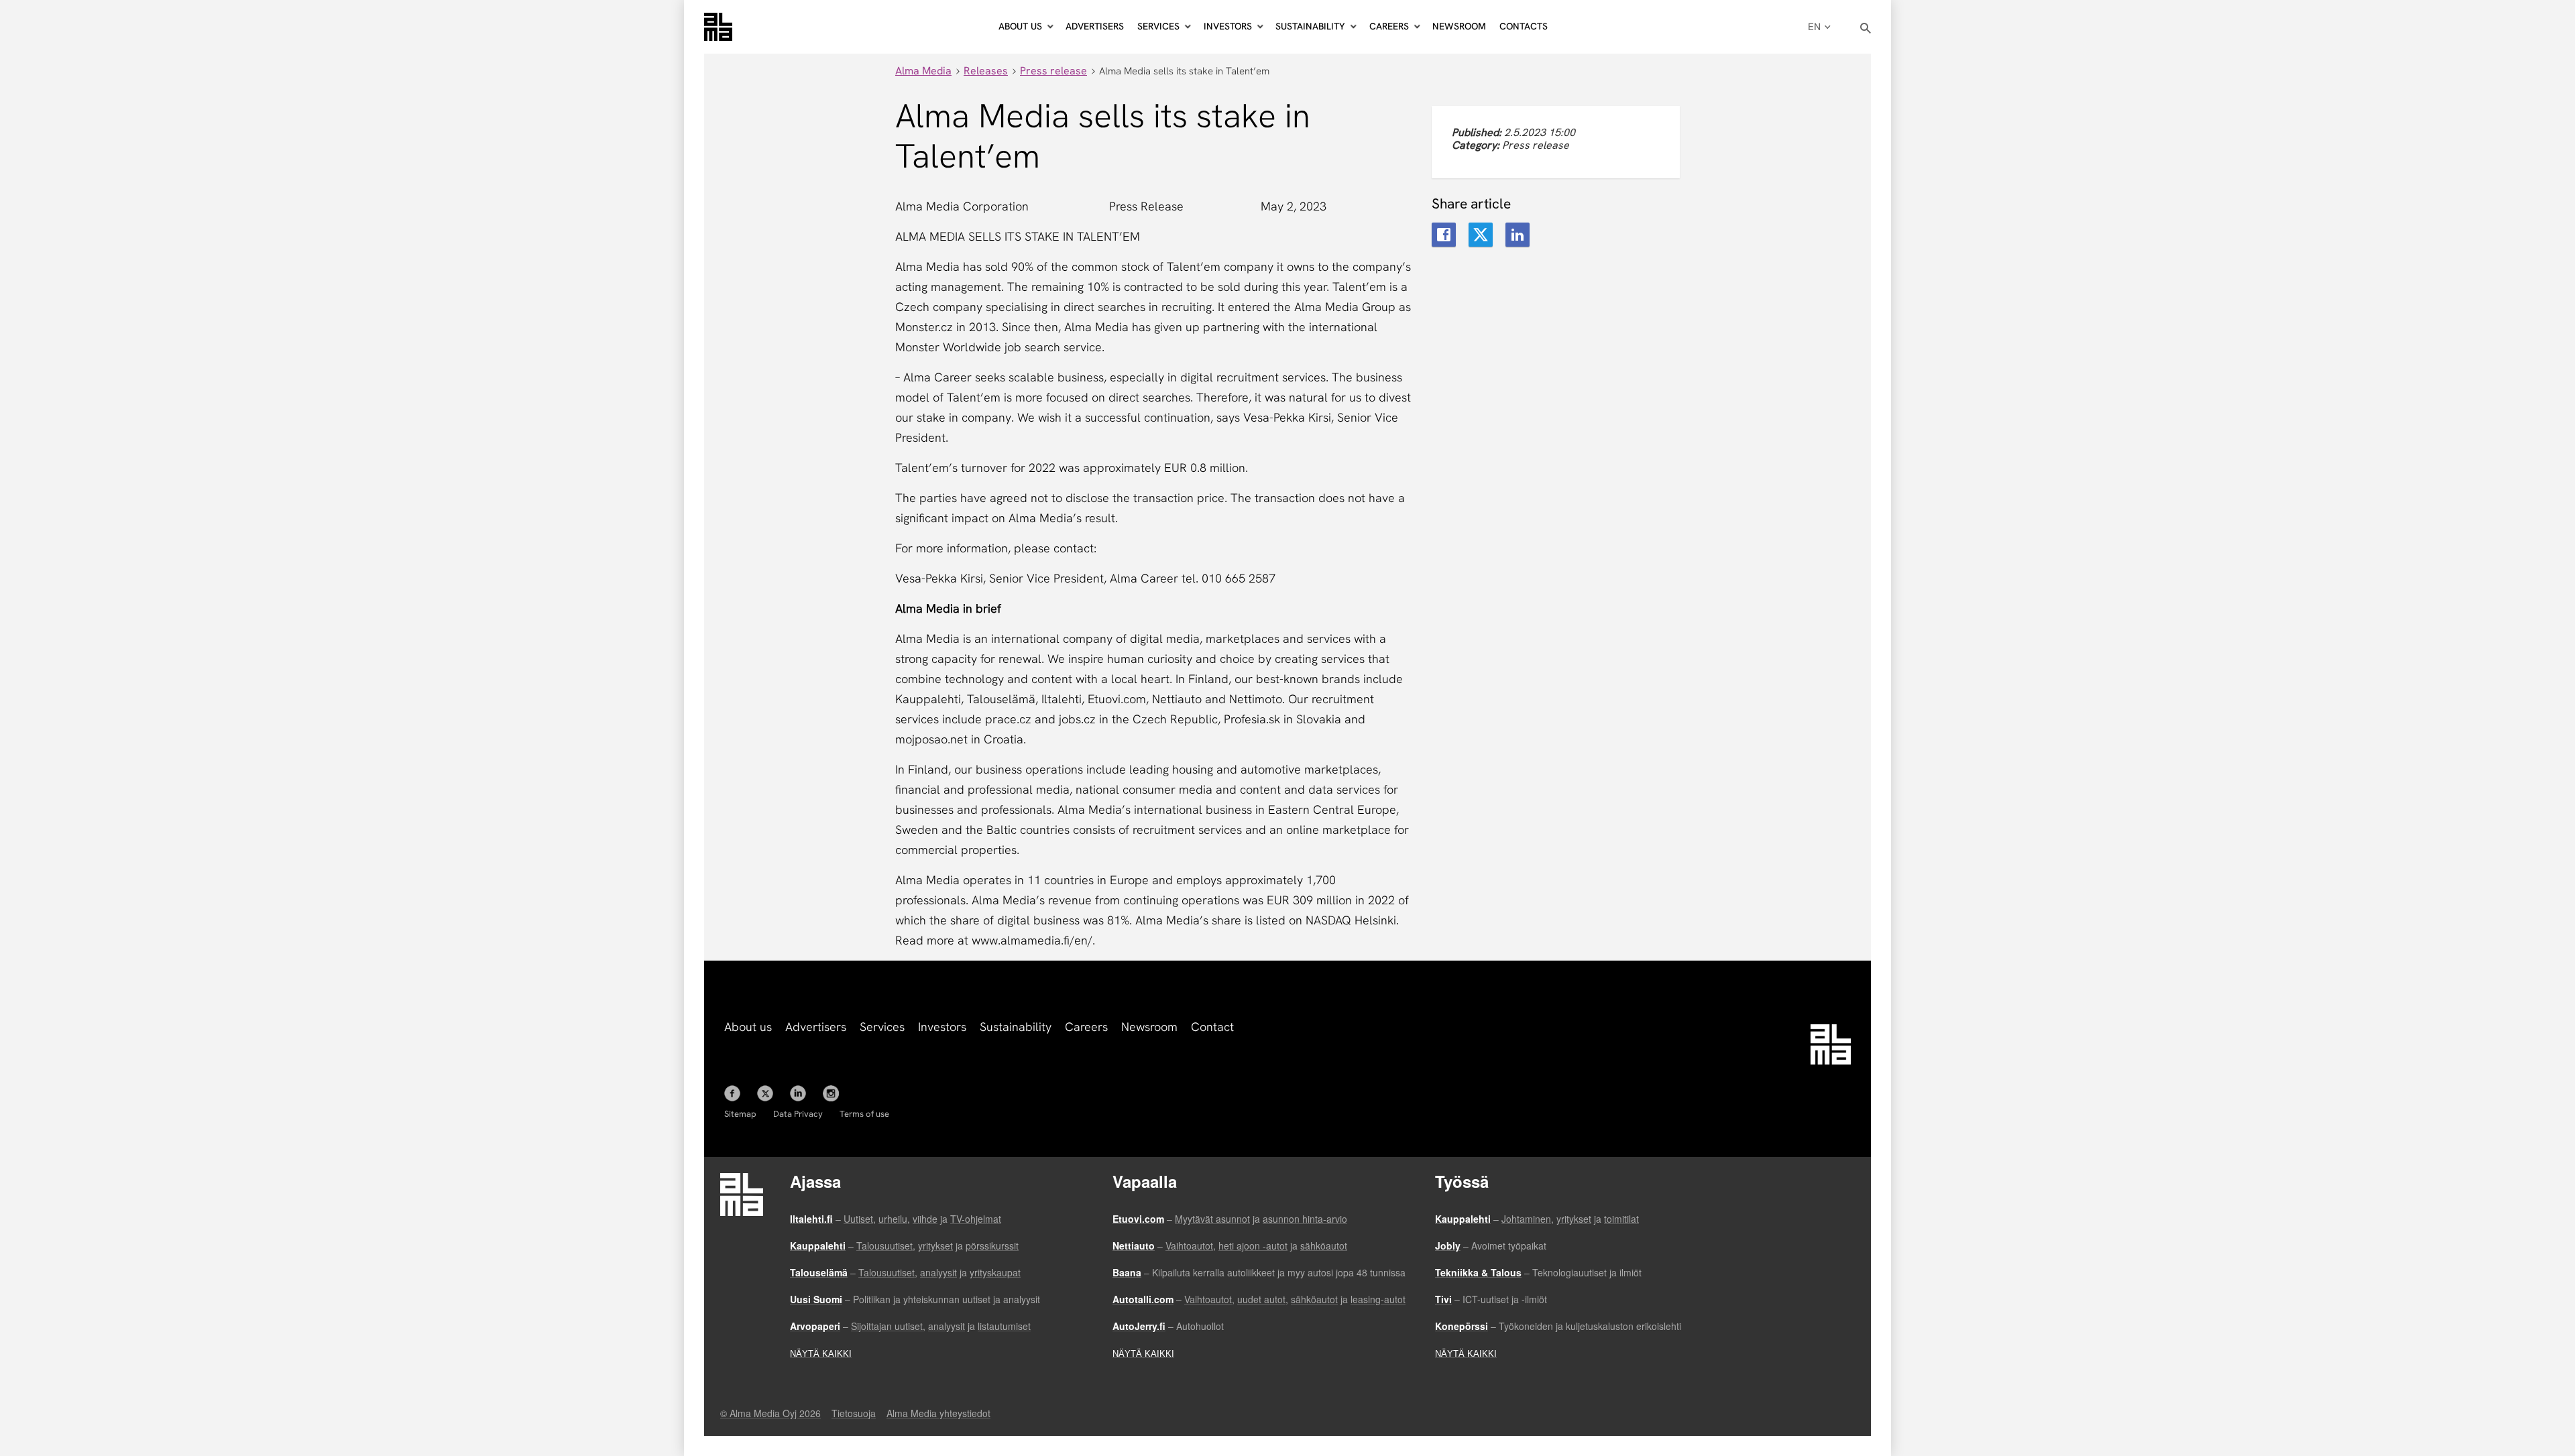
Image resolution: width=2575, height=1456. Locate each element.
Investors (942, 1027)
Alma (718, 27)
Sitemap (740, 1114)
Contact (1212, 1027)
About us (748, 1027)
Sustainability (1016, 1027)
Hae (1866, 28)
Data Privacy (798, 1114)
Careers (1086, 1027)
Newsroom (1459, 26)
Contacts (1524, 26)
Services (882, 1027)
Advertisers (1095, 26)
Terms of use (864, 1114)
